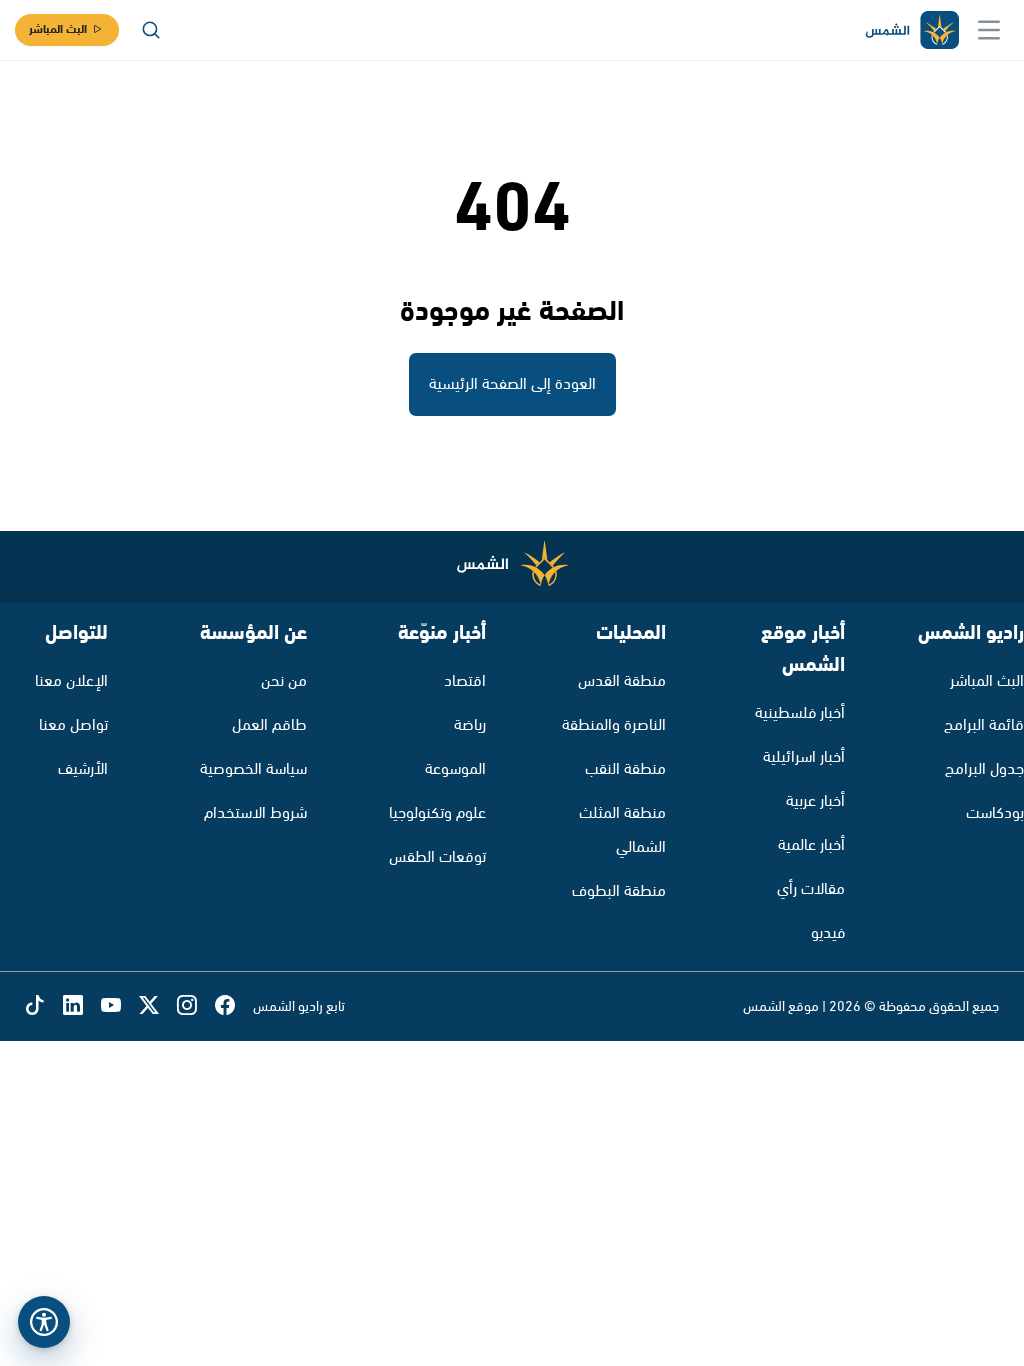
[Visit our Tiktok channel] (44, 1006)
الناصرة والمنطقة (614, 725)
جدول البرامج (984, 769)
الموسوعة (455, 769)
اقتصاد (465, 681)
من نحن (284, 681)
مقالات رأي (811, 889)
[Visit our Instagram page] (196, 1006)
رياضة (470, 725)
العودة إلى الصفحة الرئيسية (512, 384)
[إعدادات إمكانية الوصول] (44, 1322)
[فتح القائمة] (989, 30)
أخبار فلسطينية (800, 713)
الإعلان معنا (71, 681)
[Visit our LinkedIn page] (82, 1006)
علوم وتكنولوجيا (437, 813)
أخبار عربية (815, 801)
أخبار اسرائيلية (804, 757)
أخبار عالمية (811, 845)
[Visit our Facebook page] (234, 1006)
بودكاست (995, 813)
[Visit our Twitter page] (158, 1006)
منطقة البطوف (619, 891)
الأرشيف (83, 769)
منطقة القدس (622, 681)
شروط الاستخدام (255, 813)
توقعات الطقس (437, 857)
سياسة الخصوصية (253, 769)
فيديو (828, 933)
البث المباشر (58, 29)
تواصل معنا (73, 725)
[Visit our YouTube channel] (120, 1006)
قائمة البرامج (984, 725)
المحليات (631, 633)
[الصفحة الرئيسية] (911, 30)
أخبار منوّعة (442, 633)
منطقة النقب (625, 769)
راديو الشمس (971, 633)
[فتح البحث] (151, 30)
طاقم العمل (269, 725)
